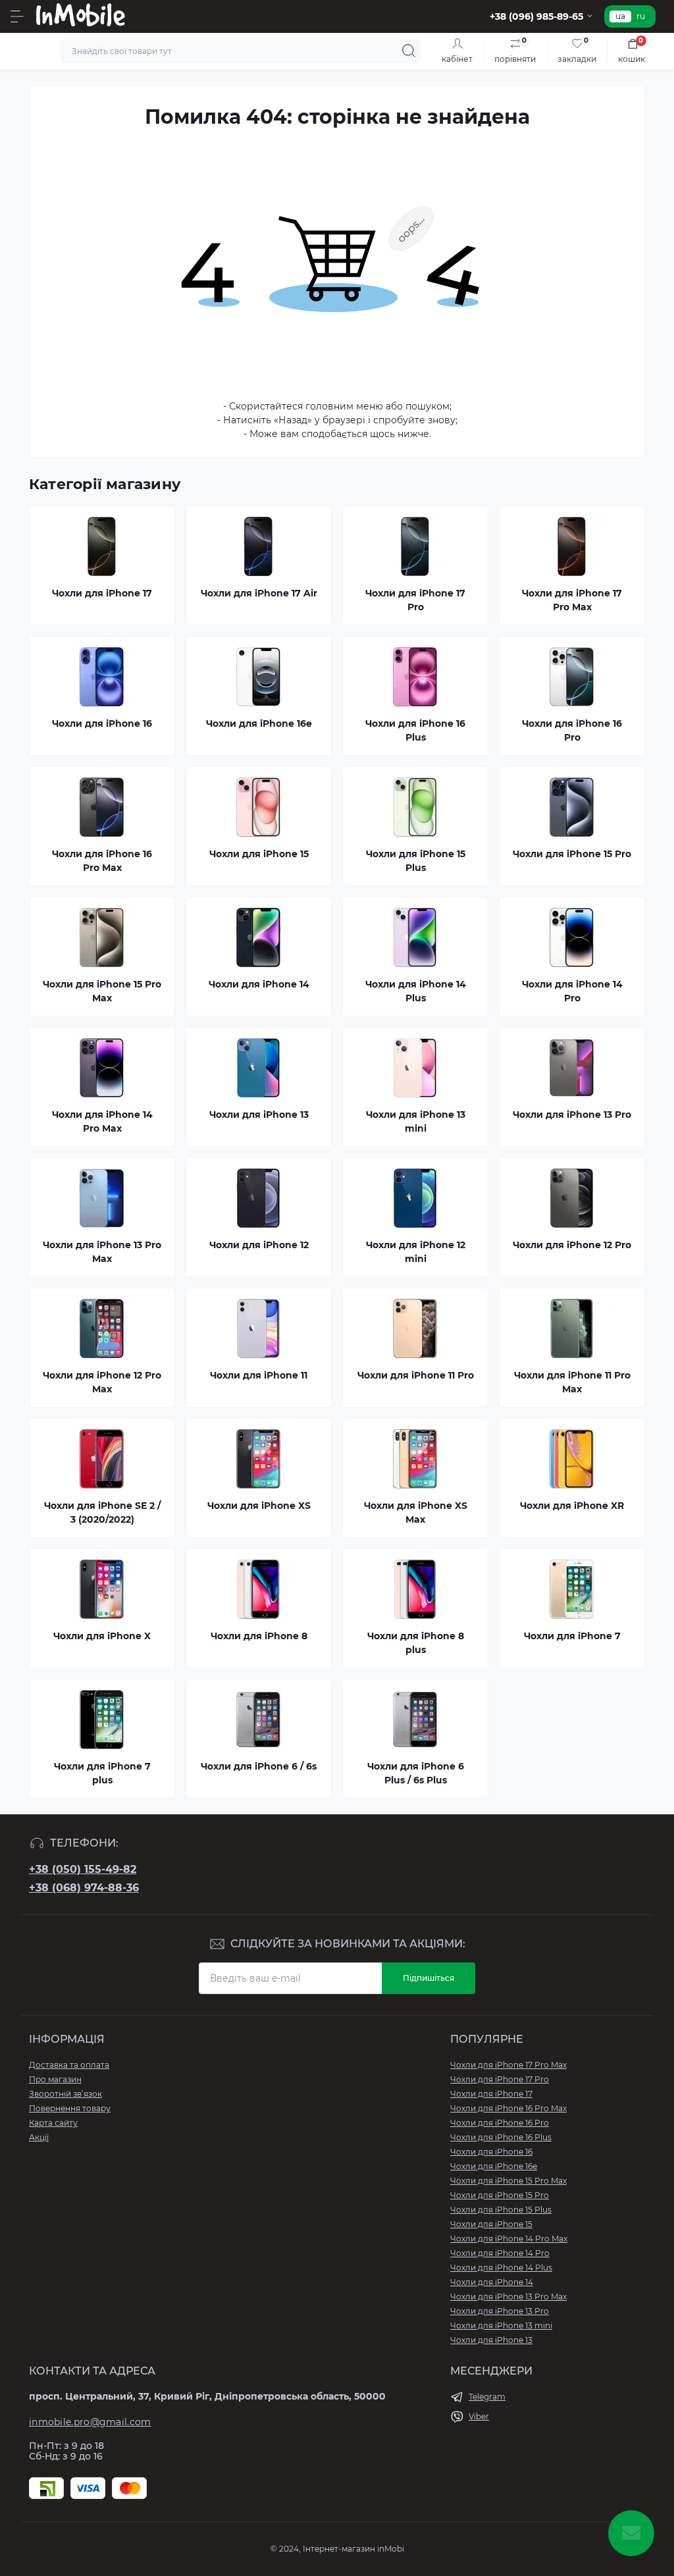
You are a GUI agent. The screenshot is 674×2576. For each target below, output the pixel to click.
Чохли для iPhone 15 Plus (501, 2210)
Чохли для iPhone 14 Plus (501, 2268)
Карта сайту (53, 2123)
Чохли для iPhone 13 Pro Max (508, 2297)
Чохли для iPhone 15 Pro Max (508, 2181)
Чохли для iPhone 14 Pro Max (509, 2239)
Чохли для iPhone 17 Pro (500, 2079)
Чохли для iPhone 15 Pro (500, 2195)
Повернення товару (70, 2108)
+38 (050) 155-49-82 (83, 1869)
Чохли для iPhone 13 (491, 2340)
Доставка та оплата (69, 2065)
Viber (479, 2416)
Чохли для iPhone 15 (491, 2224)
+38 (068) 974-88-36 (84, 1888)
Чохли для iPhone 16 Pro (500, 2123)
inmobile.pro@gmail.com (90, 2422)
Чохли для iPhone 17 (491, 2094)
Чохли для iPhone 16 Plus (501, 2137)
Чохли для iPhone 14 (492, 2282)
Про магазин (55, 2079)
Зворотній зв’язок (65, 2094)
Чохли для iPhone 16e (494, 2166)
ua (620, 16)
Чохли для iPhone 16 (491, 2152)
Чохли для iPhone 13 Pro (500, 2311)
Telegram (487, 2397)
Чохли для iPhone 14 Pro (500, 2253)
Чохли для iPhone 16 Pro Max (508, 2108)
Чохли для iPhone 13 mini (501, 2326)
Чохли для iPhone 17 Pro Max (508, 2065)
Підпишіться (428, 1978)
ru (641, 16)
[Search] (409, 51)
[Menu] (17, 16)
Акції (39, 2137)
